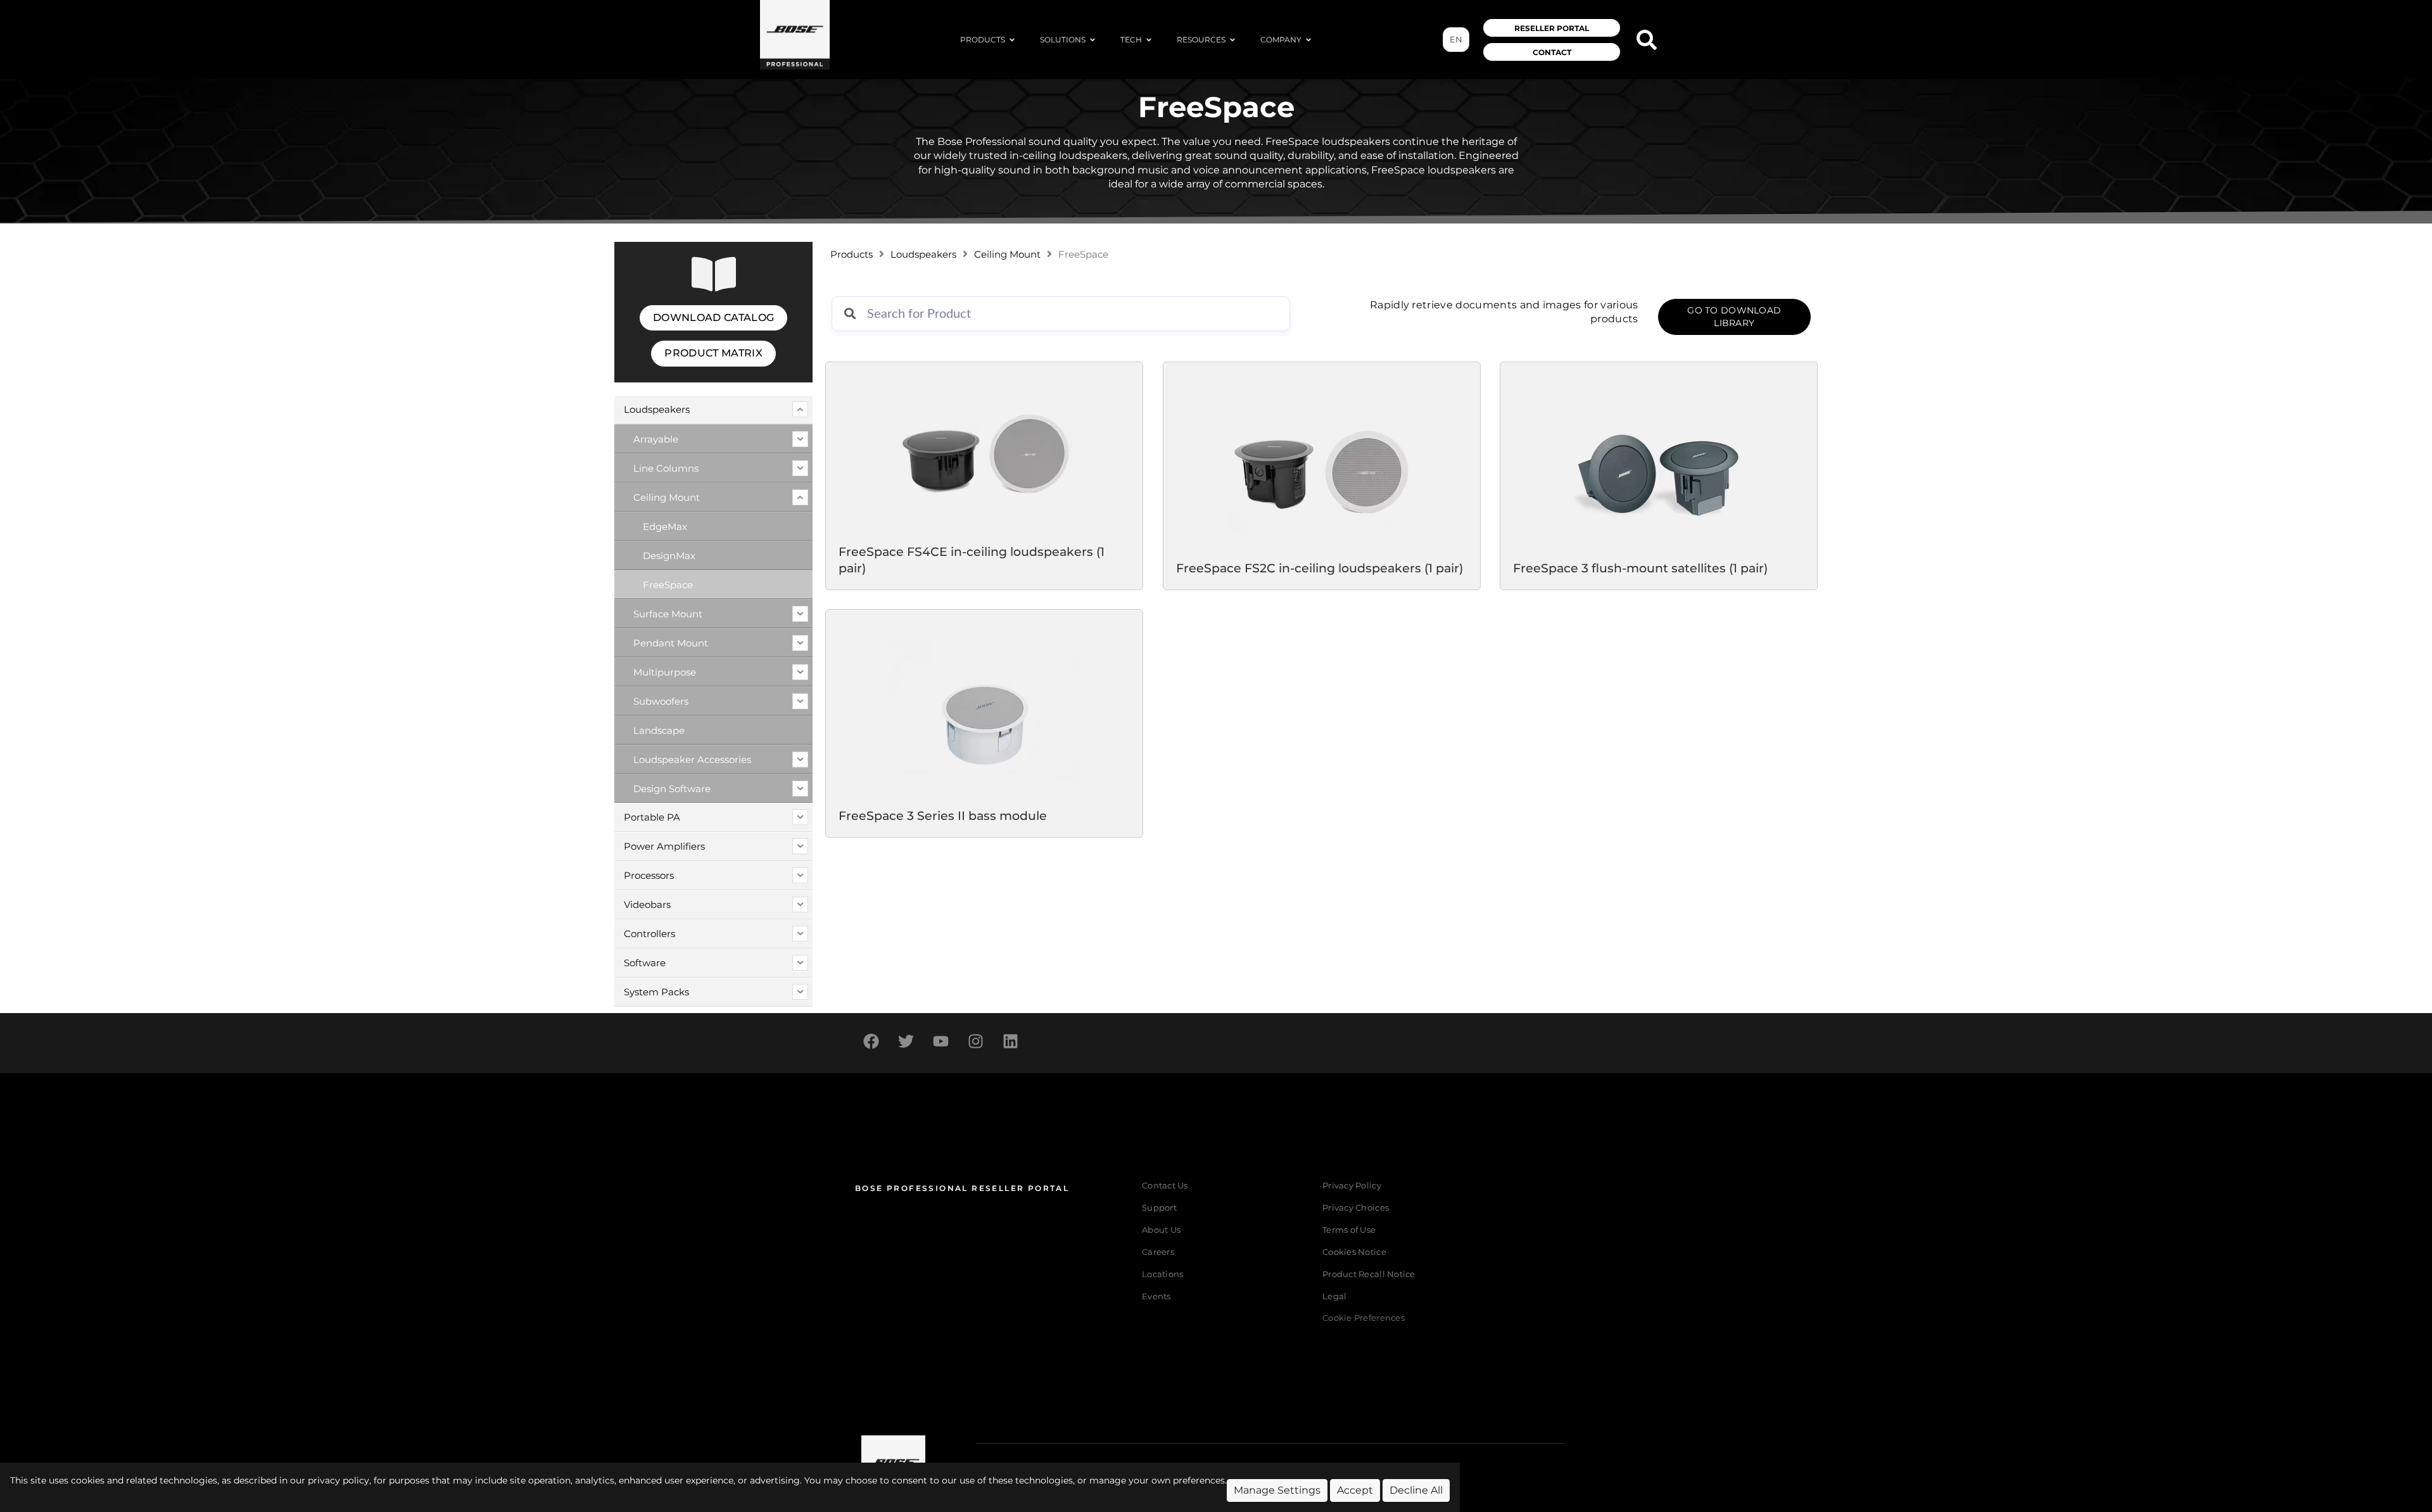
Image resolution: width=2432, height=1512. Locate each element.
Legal (1334, 1296)
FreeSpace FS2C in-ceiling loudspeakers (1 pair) (1320, 567)
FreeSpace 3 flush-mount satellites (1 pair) (1640, 567)
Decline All (1416, 1490)
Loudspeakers (923, 255)
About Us (1161, 1230)
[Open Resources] (1232, 40)
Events (1156, 1296)
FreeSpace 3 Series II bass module (943, 815)
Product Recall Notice (1369, 1274)
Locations (1162, 1274)
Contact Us (1165, 1186)
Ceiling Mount (1007, 255)
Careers (1158, 1252)
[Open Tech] (1149, 40)
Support (1159, 1208)
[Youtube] (940, 1042)
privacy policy (339, 1480)
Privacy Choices (1356, 1208)
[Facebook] (871, 1042)
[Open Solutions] (1092, 40)
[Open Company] (1308, 40)
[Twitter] (906, 1042)
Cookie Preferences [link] (1364, 1319)
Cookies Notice (1354, 1252)
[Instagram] (975, 1042)
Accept (1355, 1490)
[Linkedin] (1010, 1042)
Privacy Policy (1352, 1186)
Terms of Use (1349, 1230)
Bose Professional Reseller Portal (962, 1188)
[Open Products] (1012, 40)
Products (852, 255)
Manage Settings (1277, 1490)
